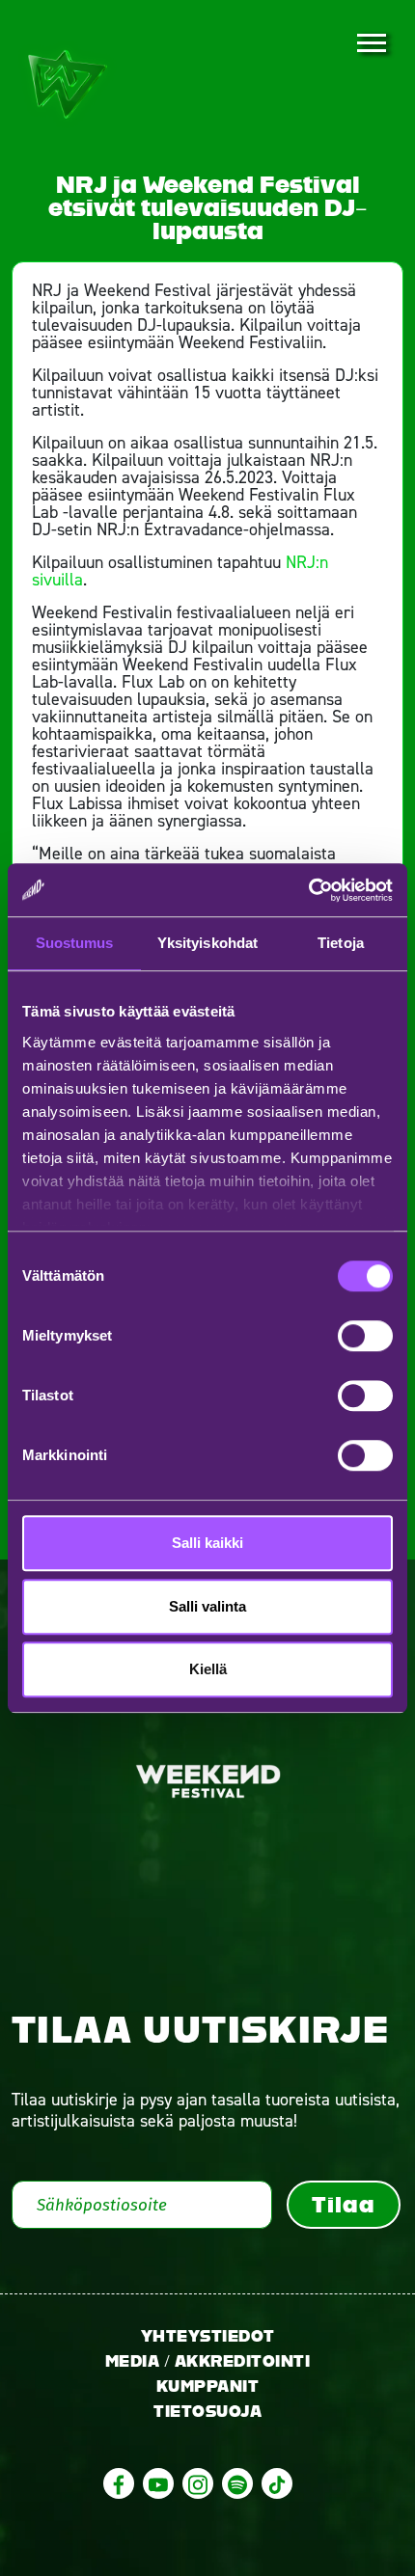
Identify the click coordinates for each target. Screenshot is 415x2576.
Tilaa (343, 2205)
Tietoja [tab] (341, 943)
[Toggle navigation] (371, 44)
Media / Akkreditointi (208, 2361)
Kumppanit (208, 2386)
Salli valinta (207, 1606)
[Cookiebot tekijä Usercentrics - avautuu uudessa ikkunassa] (308, 890)
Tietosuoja (207, 2412)
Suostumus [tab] (75, 943)
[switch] (365, 1336)
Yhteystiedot (208, 2336)
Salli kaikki (207, 1543)
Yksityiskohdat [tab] (207, 943)
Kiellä (208, 1669)
